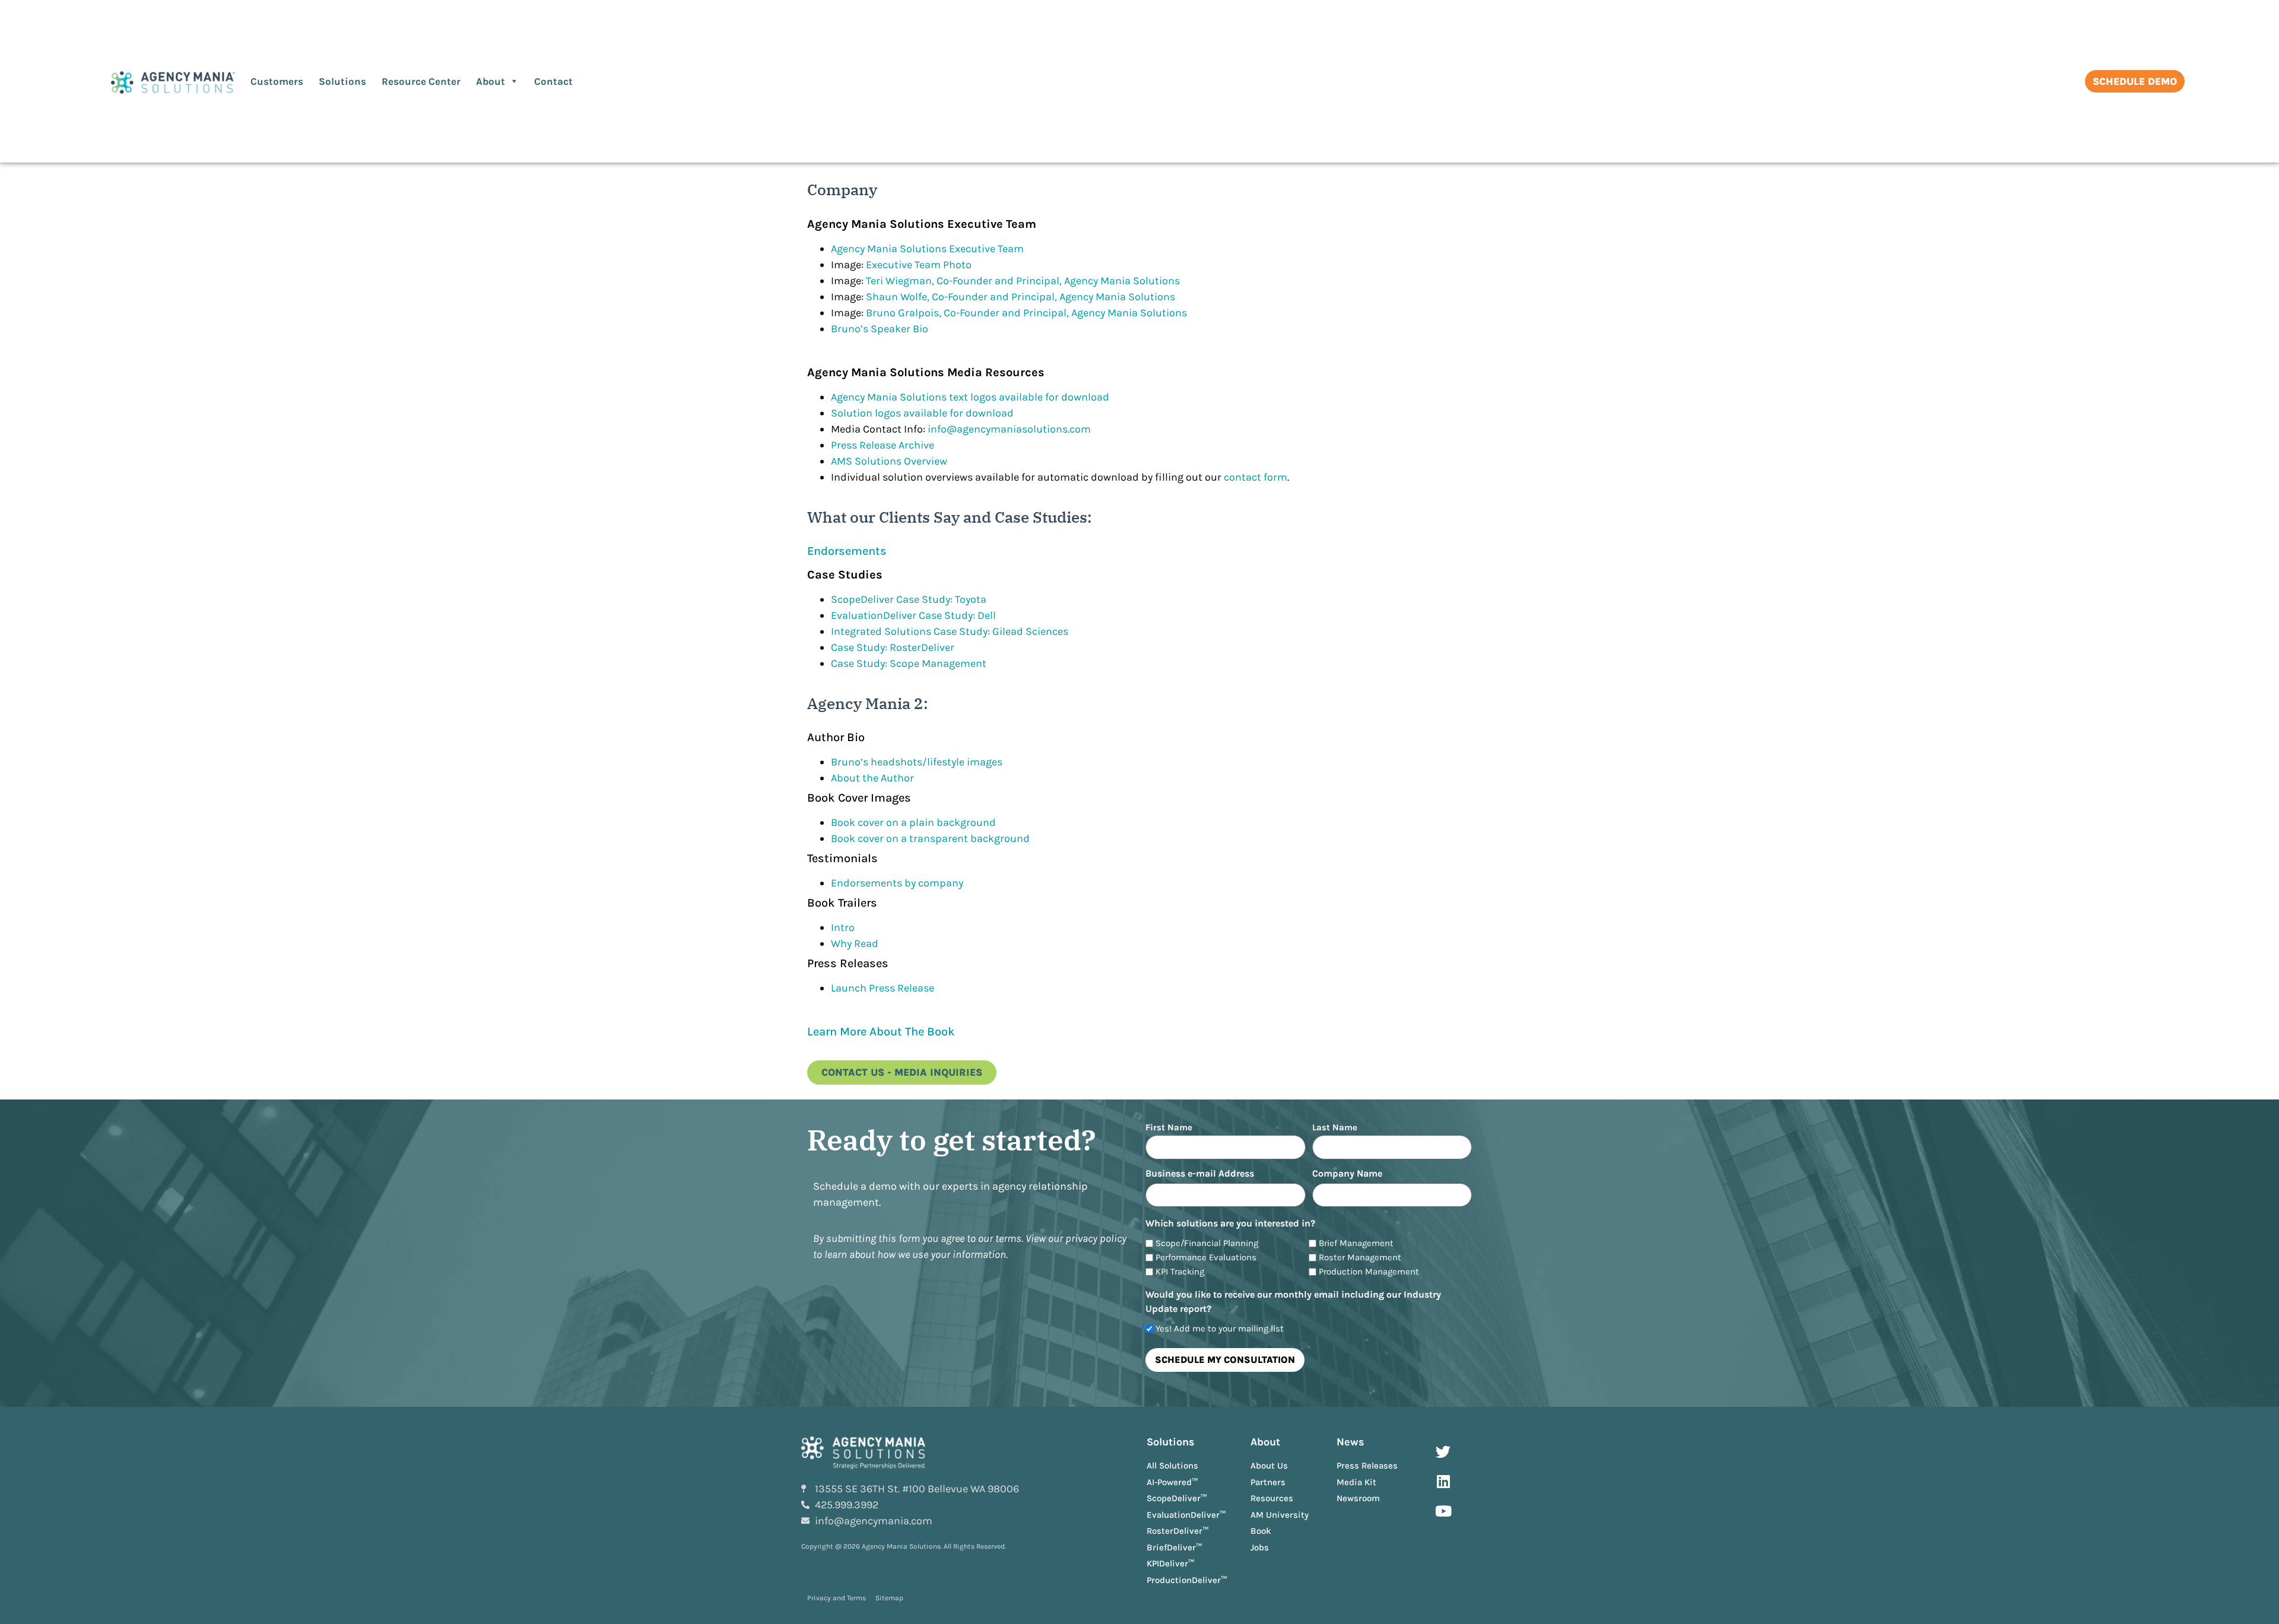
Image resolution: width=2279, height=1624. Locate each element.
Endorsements (847, 551)
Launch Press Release (883, 988)
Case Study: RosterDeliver (893, 647)
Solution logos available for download (922, 413)
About (491, 81)
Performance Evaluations (1206, 1258)
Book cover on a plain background (913, 822)
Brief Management (1356, 1243)
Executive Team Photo (919, 265)
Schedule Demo (2135, 81)
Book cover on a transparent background (930, 838)
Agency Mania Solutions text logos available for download (970, 397)
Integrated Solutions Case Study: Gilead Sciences (950, 631)
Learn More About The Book (881, 1032)
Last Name (1335, 1127)
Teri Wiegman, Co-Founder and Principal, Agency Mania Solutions (1023, 281)
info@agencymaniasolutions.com (1009, 429)
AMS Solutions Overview (889, 461)
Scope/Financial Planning (1207, 1243)
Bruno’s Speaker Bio (880, 329)
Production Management (1369, 1272)
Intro (843, 927)
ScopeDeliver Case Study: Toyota (909, 599)
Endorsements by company (897, 883)
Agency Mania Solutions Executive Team (927, 249)
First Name (1169, 1127)
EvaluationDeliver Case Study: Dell (913, 615)
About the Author (872, 778)
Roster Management (1360, 1258)
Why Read (855, 943)
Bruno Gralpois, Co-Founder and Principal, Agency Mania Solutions (1026, 313)
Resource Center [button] (421, 81)
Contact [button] (553, 81)
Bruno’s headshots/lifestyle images (917, 762)
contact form (1256, 477)
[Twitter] (1443, 1451)
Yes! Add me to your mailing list (1220, 1329)
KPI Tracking (1180, 1272)
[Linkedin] (1443, 1481)
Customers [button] (277, 81)
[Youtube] (1443, 1511)
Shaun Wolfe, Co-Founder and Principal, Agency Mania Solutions (1021, 297)
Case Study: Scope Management (909, 663)
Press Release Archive (883, 445)
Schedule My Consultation (1225, 1360)
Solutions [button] (342, 81)
